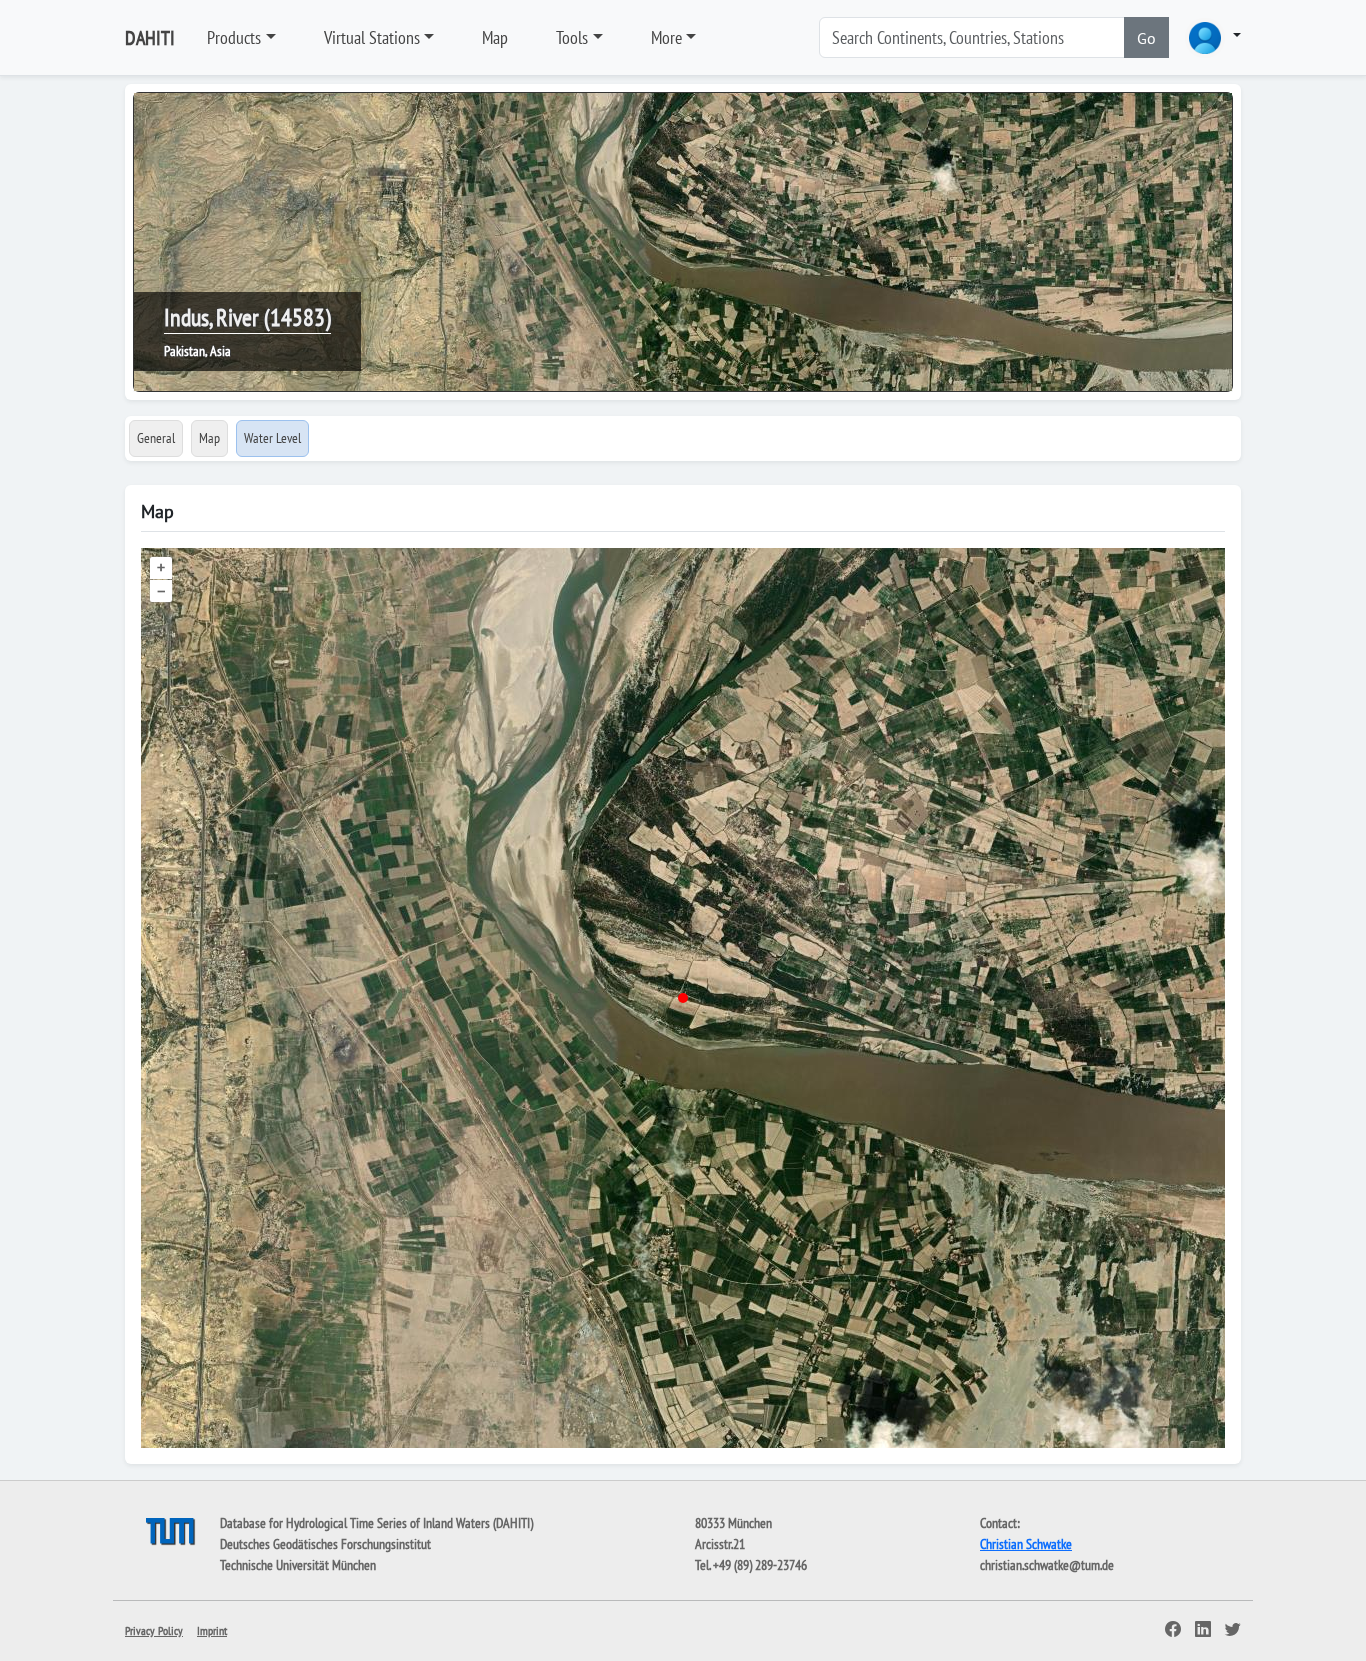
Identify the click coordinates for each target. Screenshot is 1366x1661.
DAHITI (150, 38)
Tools (572, 37)
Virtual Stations (372, 37)
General (156, 438)
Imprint (212, 1630)
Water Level (272, 438)
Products (234, 37)
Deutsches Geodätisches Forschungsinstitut (325, 1544)
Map (495, 37)
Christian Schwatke (1026, 1544)
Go (1146, 38)
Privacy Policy (154, 1630)
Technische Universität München (298, 1565)
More (666, 37)
